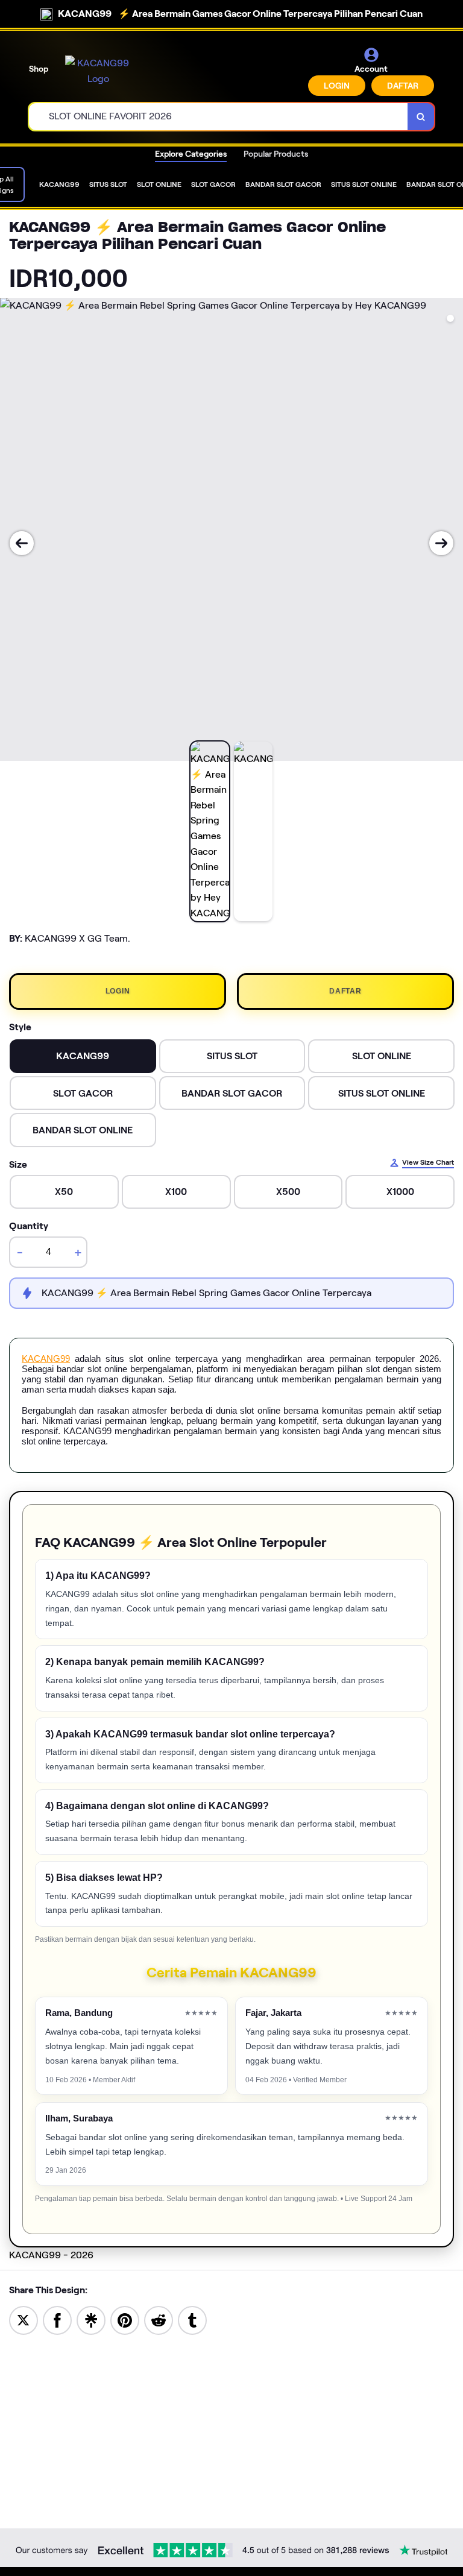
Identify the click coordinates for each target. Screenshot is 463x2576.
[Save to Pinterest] (125, 2319)
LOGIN (337, 86)
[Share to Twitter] (24, 2319)
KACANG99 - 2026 (51, 2255)
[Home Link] (98, 71)
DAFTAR (403, 86)
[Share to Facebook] (57, 2319)
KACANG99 (46, 1359)
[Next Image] (441, 543)
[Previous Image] (22, 543)
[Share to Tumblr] (192, 2319)
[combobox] (219, 117)
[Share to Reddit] (159, 2319)
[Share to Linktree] (91, 2319)
